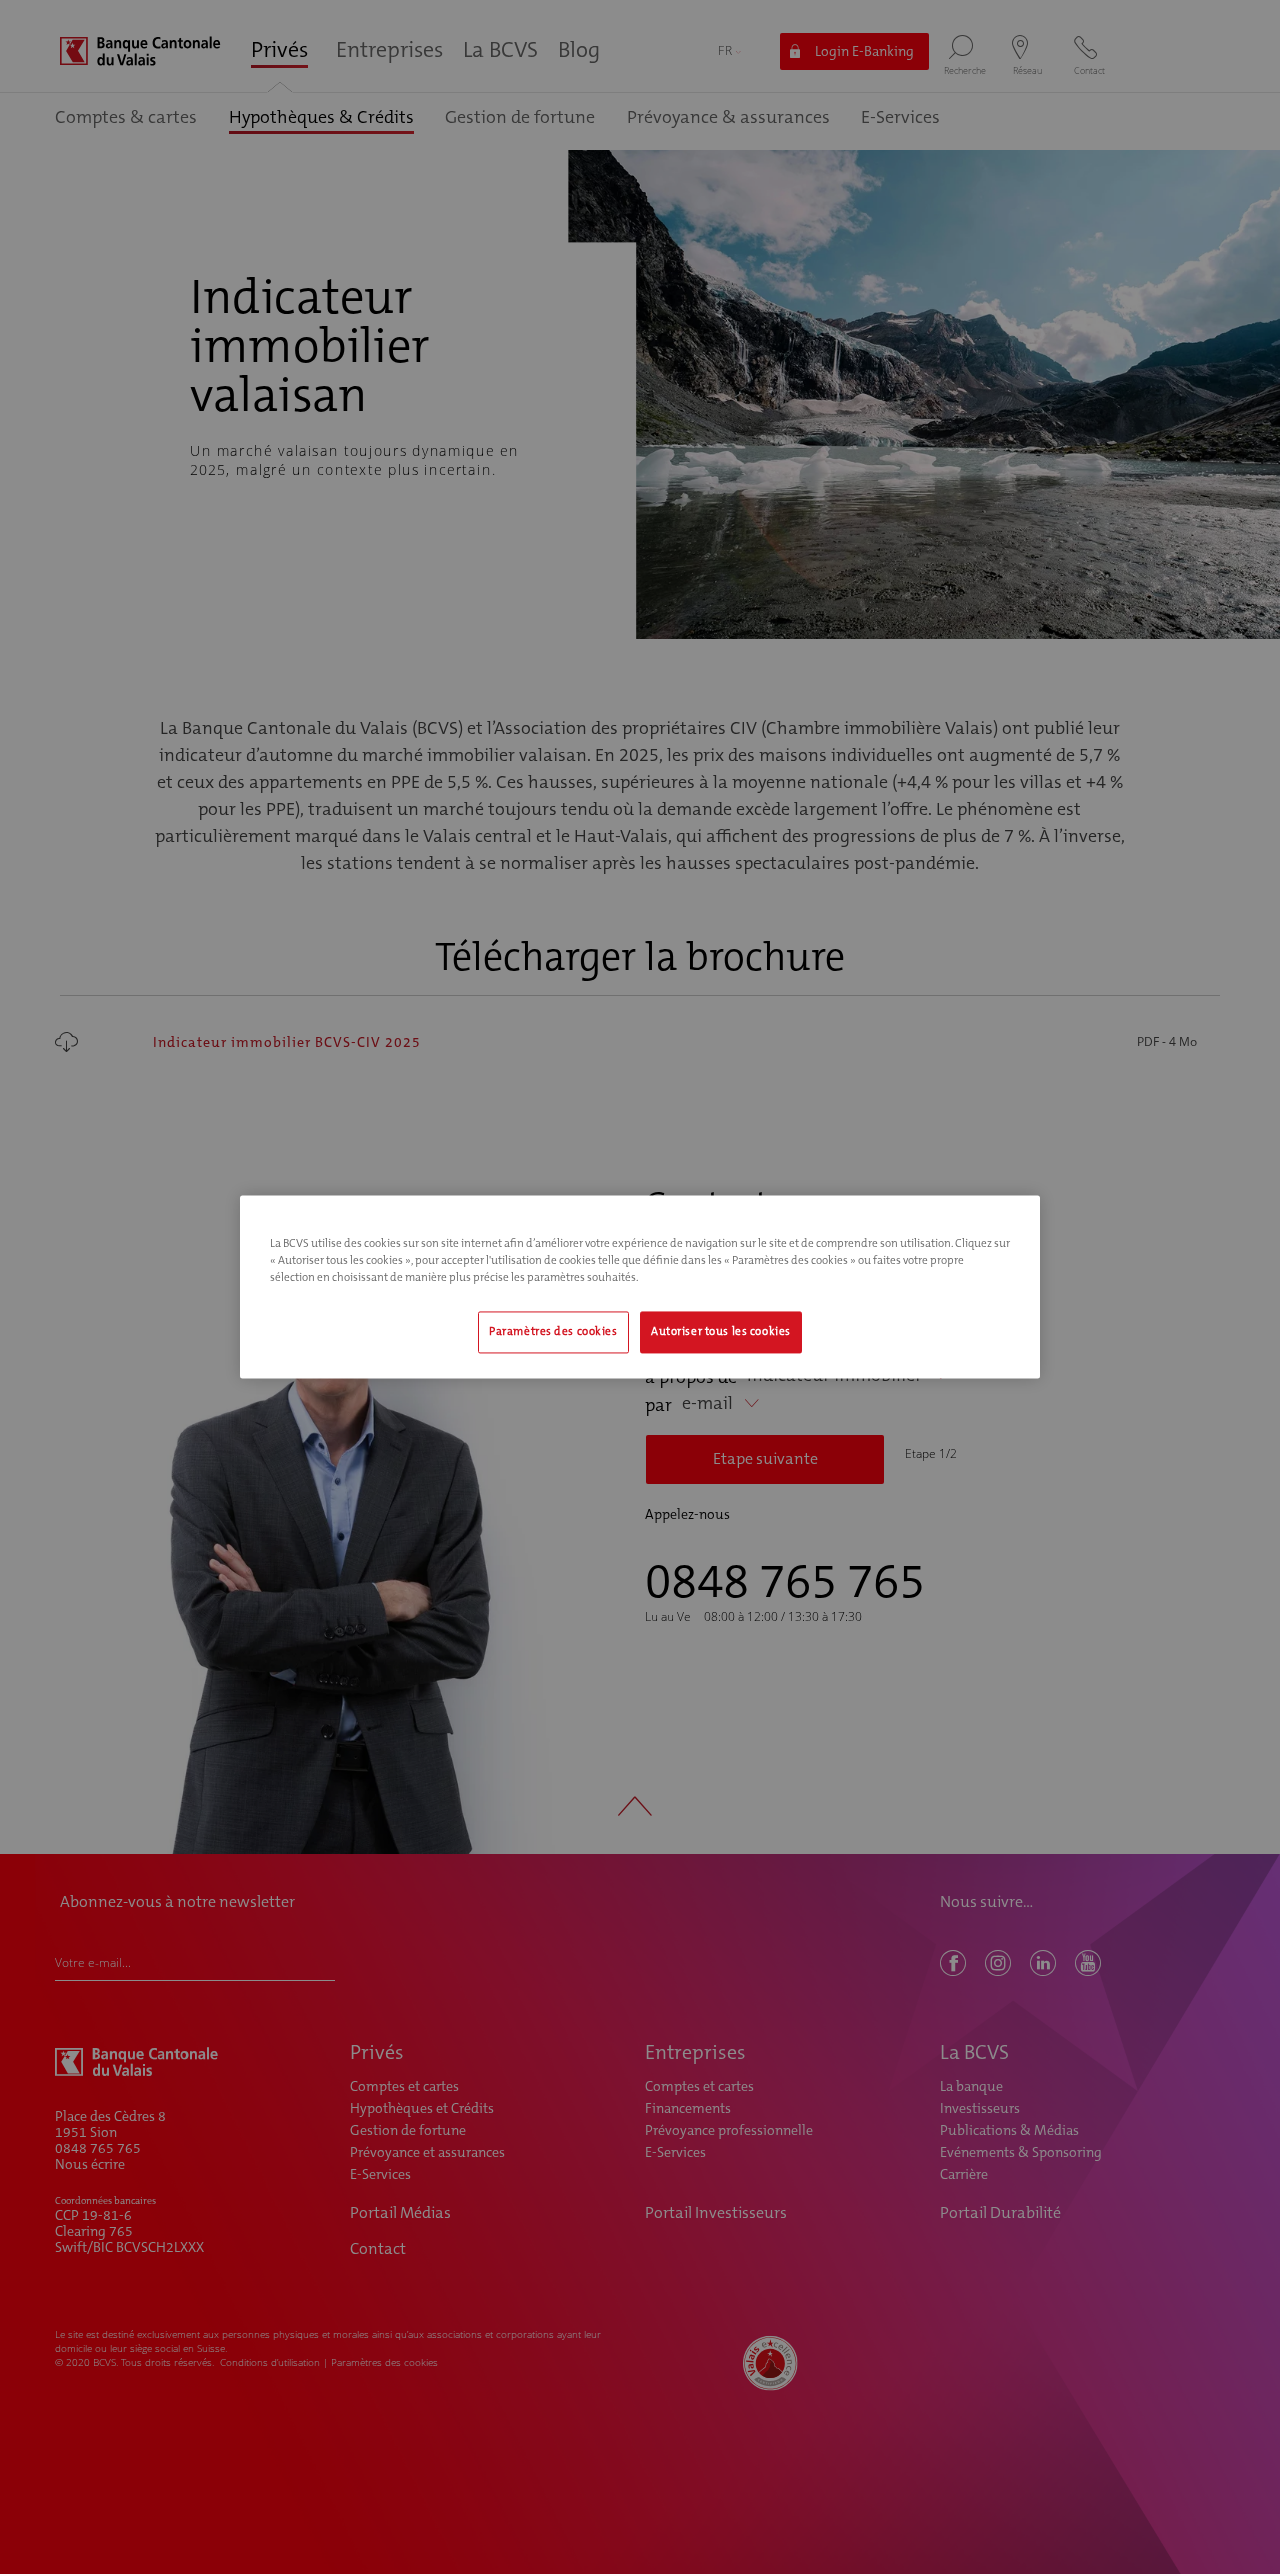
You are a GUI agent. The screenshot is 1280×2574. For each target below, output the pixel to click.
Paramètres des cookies (553, 1332)
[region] (640, 1286)
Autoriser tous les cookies (721, 1332)
